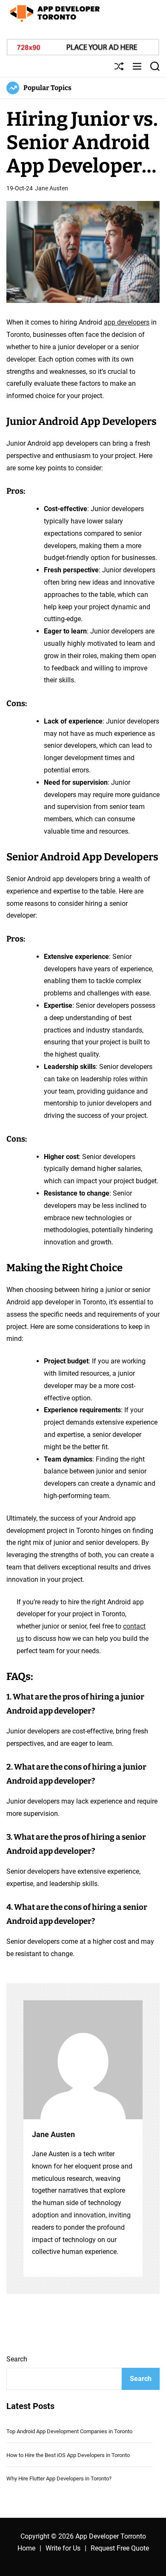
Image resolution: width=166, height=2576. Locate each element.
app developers (127, 322)
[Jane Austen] (83, 2060)
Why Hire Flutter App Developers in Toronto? (59, 2478)
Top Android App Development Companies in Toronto (69, 2431)
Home (26, 2548)
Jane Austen (52, 188)
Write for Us (63, 2548)
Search (17, 2359)
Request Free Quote (120, 2548)
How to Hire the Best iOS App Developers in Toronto (68, 2455)
